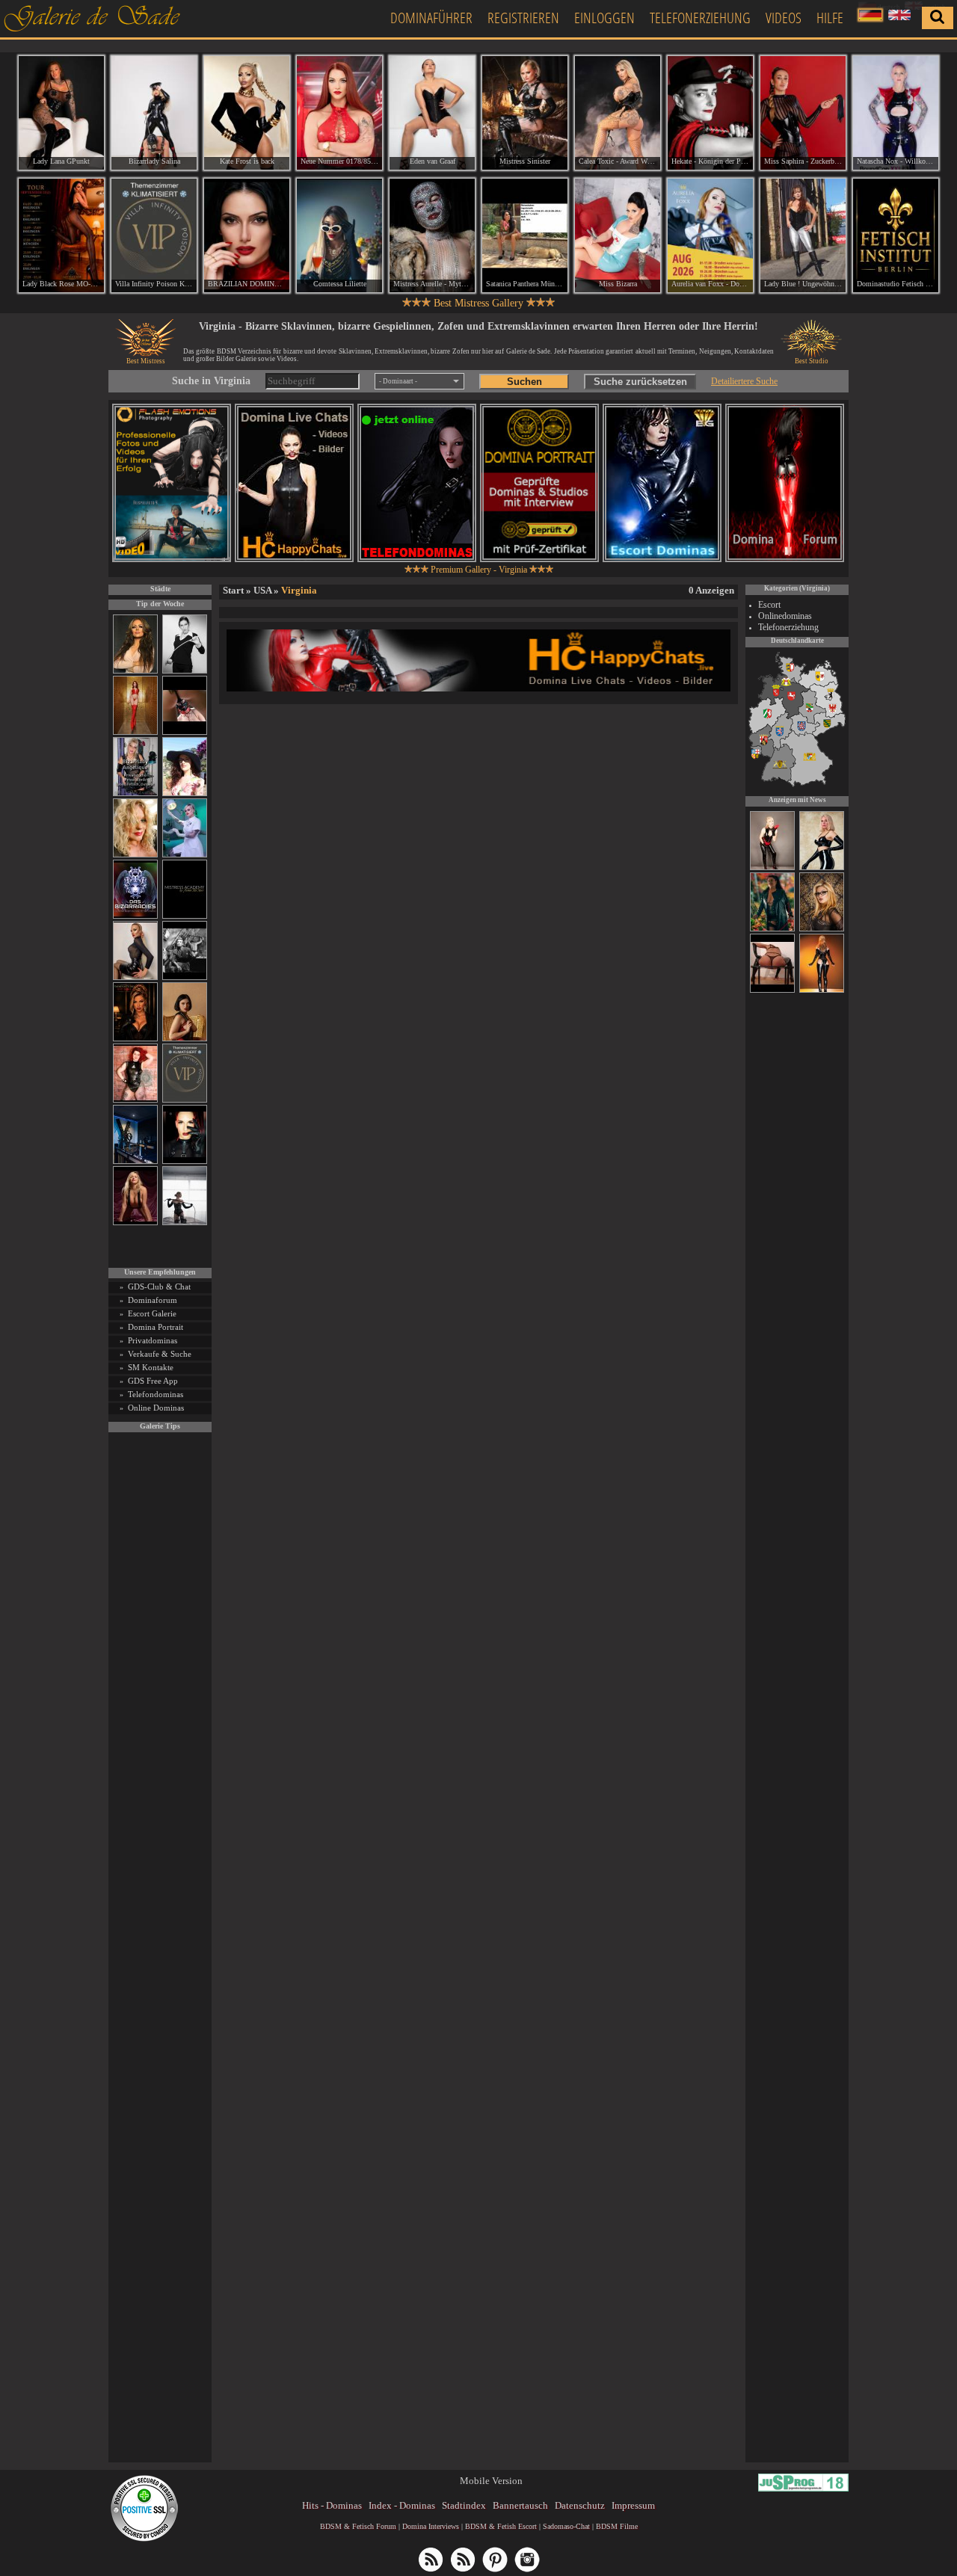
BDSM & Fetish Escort (501, 2526)
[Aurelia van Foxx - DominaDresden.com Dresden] (710, 235)
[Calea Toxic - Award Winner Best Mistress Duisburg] (618, 113)
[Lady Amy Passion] (135, 1100)
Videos (784, 18)
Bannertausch (520, 2505)
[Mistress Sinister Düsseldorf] (525, 113)
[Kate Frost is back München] (247, 113)
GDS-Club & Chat (159, 1287)
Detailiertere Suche (744, 381)
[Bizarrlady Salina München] (154, 113)
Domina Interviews (431, 2526)
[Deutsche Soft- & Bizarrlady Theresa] (135, 1223)
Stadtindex (464, 2505)
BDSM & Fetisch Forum (358, 2526)
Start (233, 590)
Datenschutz (580, 2505)
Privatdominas (153, 1340)
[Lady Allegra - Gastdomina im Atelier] (772, 929)
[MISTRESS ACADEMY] (185, 916)
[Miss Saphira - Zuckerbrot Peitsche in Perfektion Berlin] (803, 113)
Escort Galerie (152, 1313)
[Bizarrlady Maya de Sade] (185, 1161)
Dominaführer (431, 18)
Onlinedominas (785, 616)
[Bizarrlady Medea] (185, 1039)
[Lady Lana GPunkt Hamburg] (61, 113)
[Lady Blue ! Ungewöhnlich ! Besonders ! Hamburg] (803, 235)
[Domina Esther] (772, 868)
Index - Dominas (402, 2505)
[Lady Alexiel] (185, 671)
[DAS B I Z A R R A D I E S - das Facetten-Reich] (135, 916)
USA (262, 590)
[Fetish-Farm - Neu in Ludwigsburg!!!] (135, 1161)
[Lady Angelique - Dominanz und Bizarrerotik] (135, 794)
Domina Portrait (156, 1327)
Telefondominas (156, 1394)
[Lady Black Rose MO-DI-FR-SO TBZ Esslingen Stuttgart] (61, 235)
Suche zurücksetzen (640, 382)
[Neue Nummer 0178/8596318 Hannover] (339, 113)
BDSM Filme (617, 2526)
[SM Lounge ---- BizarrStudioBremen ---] (185, 732)
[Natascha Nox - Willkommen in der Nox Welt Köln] (896, 113)
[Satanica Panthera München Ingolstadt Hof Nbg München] (525, 235)
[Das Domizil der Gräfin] (185, 977)
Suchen (524, 382)
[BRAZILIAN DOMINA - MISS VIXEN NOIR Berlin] (247, 235)
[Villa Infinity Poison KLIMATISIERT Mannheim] (154, 235)
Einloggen (604, 18)
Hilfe (830, 18)
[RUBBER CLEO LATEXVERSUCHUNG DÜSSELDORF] (822, 990)
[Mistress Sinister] (185, 855)
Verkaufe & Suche (160, 1354)
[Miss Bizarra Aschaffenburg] (618, 235)
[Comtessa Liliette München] (339, 235)
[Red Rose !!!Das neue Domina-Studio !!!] (135, 1039)
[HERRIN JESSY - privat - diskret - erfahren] (822, 929)
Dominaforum (153, 1300)
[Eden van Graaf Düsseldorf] (432, 113)
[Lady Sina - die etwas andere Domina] (772, 990)
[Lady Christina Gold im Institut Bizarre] (822, 868)
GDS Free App (153, 1381)
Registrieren (523, 18)
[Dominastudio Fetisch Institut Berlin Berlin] (896, 235)
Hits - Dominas (332, 2505)
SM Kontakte (151, 1367)
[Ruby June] (135, 732)
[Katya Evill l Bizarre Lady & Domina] (135, 977)
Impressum (633, 2505)
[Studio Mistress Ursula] (135, 855)
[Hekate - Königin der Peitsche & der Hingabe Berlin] (710, 113)
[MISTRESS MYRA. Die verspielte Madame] (185, 794)
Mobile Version (491, 2481)
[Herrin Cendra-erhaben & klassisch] (135, 671)
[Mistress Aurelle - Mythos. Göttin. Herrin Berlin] (432, 235)
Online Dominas (156, 1408)
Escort (769, 605)
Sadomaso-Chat (566, 2526)
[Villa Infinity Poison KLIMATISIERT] (185, 1100)
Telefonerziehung (700, 18)
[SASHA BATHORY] (185, 1223)
